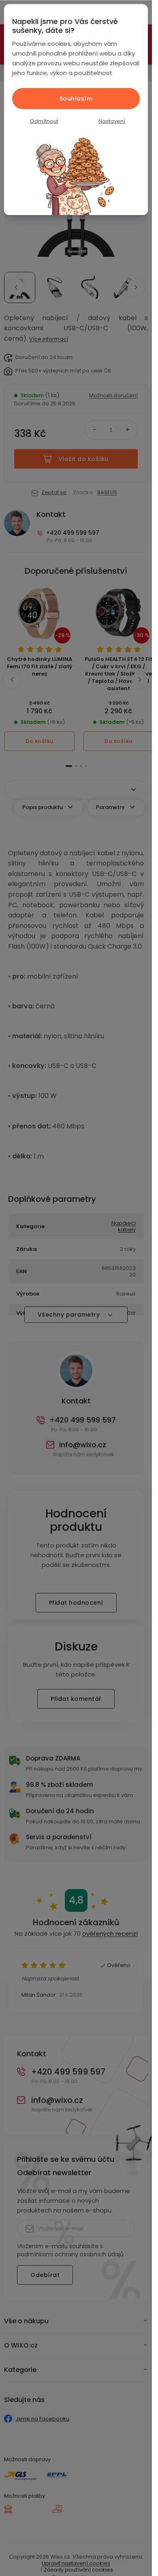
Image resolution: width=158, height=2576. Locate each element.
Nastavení (112, 121)
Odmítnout (44, 121)
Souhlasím (76, 99)
